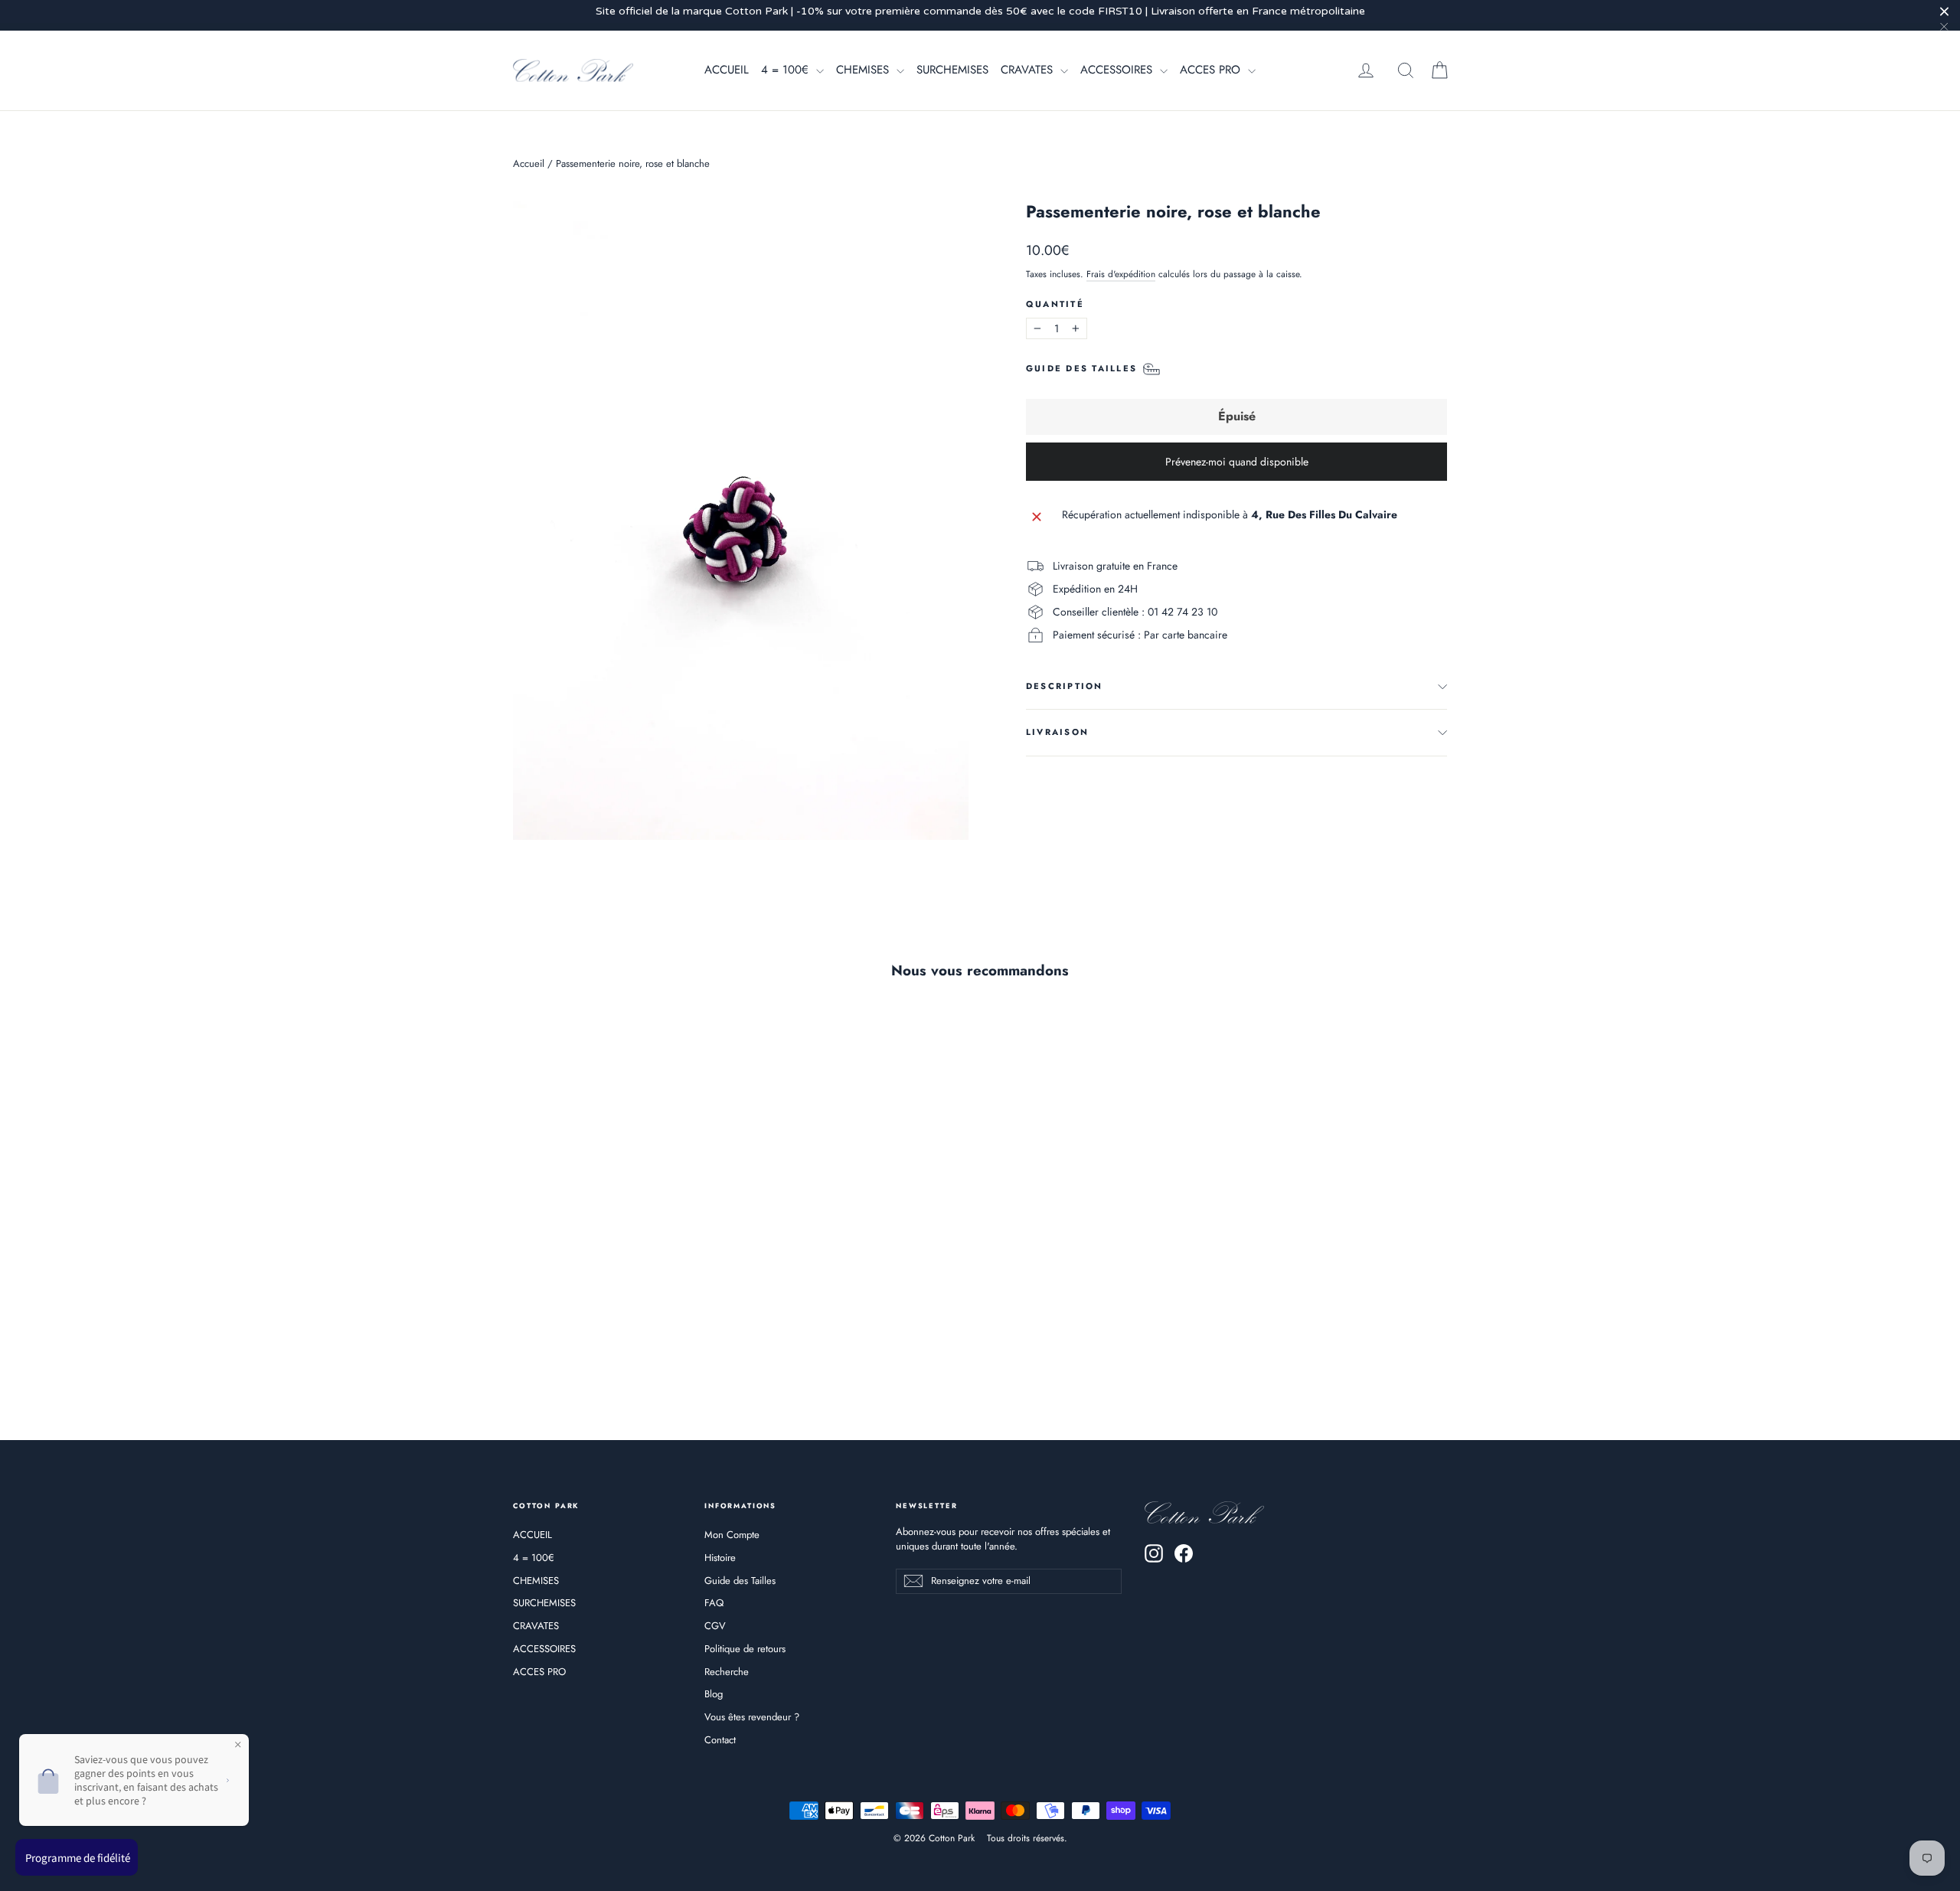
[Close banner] (1944, 11)
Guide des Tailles (740, 1581)
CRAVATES (1029, 70)
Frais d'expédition (1121, 274)
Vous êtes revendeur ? (752, 1717)
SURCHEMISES (952, 70)
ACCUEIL (727, 70)
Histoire (720, 1558)
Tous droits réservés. (1027, 1838)
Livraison (1057, 732)
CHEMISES (864, 70)
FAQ (714, 1603)
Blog (714, 1694)
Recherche (727, 1672)
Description (1065, 686)
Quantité (1055, 304)
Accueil (529, 163)
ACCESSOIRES (1118, 70)
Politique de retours (745, 1649)
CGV (715, 1626)
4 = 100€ (787, 70)
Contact (720, 1740)
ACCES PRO (1212, 70)
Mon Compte (732, 1535)
